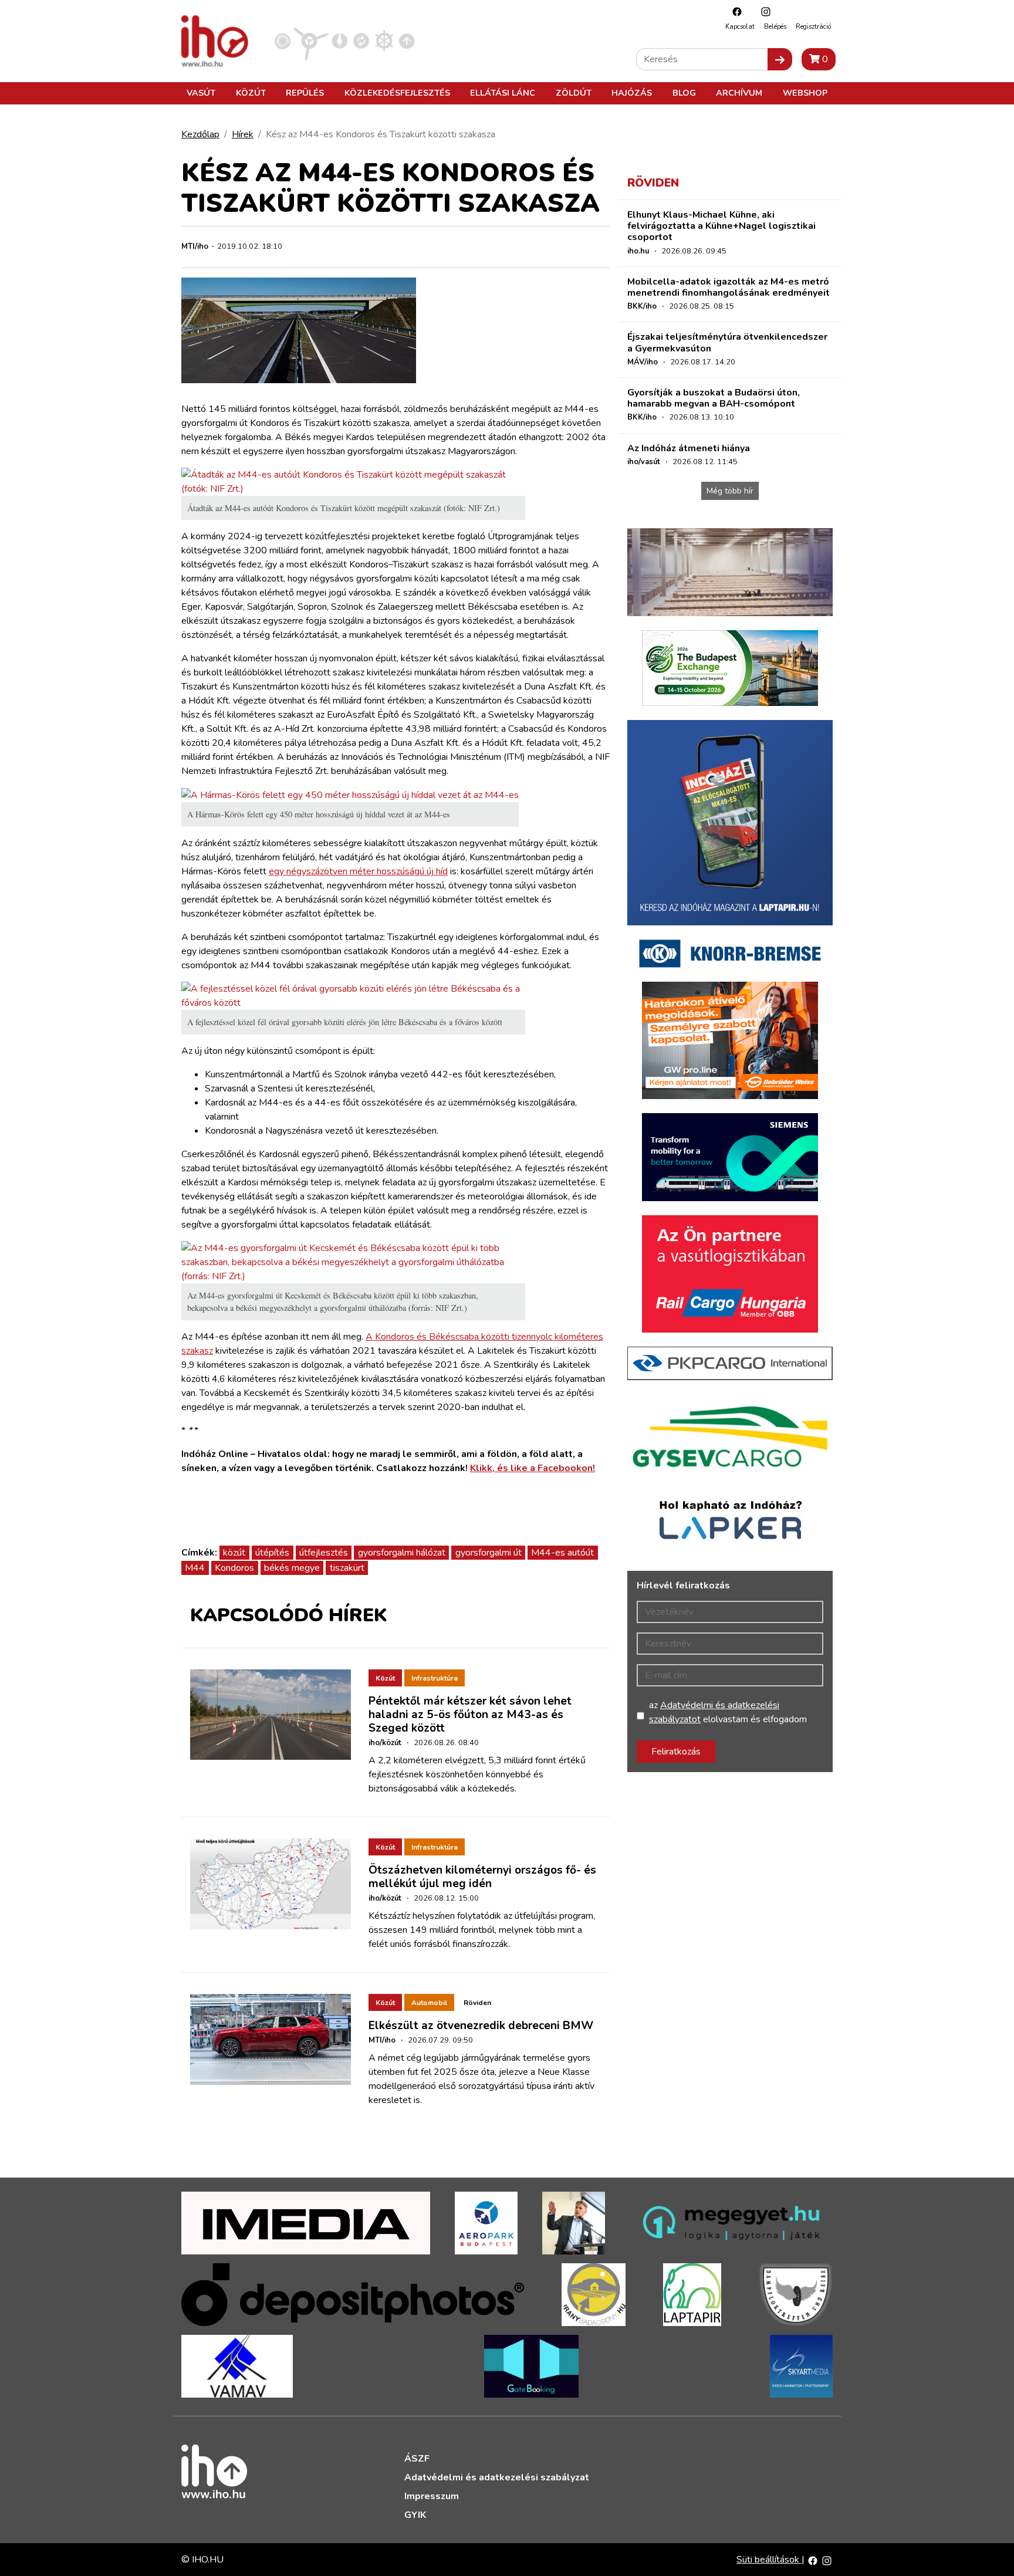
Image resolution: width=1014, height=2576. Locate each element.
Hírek (243, 134)
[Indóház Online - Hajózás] (384, 40)
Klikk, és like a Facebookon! (533, 1468)
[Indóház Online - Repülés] (311, 40)
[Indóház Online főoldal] (407, 40)
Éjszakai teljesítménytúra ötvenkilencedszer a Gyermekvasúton (727, 342)
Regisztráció (813, 27)
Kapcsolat (740, 27)
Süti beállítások (769, 2560)
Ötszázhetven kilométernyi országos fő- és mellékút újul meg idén (482, 1877)
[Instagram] (763, 11)
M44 (195, 1568)
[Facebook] (734, 11)
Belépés (775, 27)
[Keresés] (780, 59)
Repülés (305, 93)
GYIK (415, 2515)
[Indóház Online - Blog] (339, 40)
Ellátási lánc (503, 93)
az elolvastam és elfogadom (728, 1712)
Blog (684, 93)
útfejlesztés (324, 1553)
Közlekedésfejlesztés (397, 93)
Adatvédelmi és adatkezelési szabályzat (497, 2477)
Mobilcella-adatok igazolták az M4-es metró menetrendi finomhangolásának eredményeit (729, 287)
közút (234, 1553)
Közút (251, 93)
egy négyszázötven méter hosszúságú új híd (358, 871)
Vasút (201, 93)
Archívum (739, 93)
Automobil (429, 2003)
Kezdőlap (200, 134)
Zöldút (574, 93)
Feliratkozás (676, 1752)
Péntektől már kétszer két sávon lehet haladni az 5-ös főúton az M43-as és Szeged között (470, 1715)
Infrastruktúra (435, 1678)
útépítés (272, 1553)
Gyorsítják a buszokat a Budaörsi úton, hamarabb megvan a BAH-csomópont (714, 398)
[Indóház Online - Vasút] (283, 40)
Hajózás (632, 93)
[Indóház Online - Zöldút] (361, 40)
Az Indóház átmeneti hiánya (689, 448)
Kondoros (234, 1568)
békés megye (292, 1568)
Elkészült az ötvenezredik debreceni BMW (481, 2026)
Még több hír (730, 491)
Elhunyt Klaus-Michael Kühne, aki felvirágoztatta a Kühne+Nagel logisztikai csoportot (721, 226)
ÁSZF (417, 2459)
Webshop (805, 93)
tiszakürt (347, 1568)
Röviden (477, 2003)
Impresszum (432, 2496)
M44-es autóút (562, 1553)
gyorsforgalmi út (489, 1553)
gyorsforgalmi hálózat (402, 1553)
